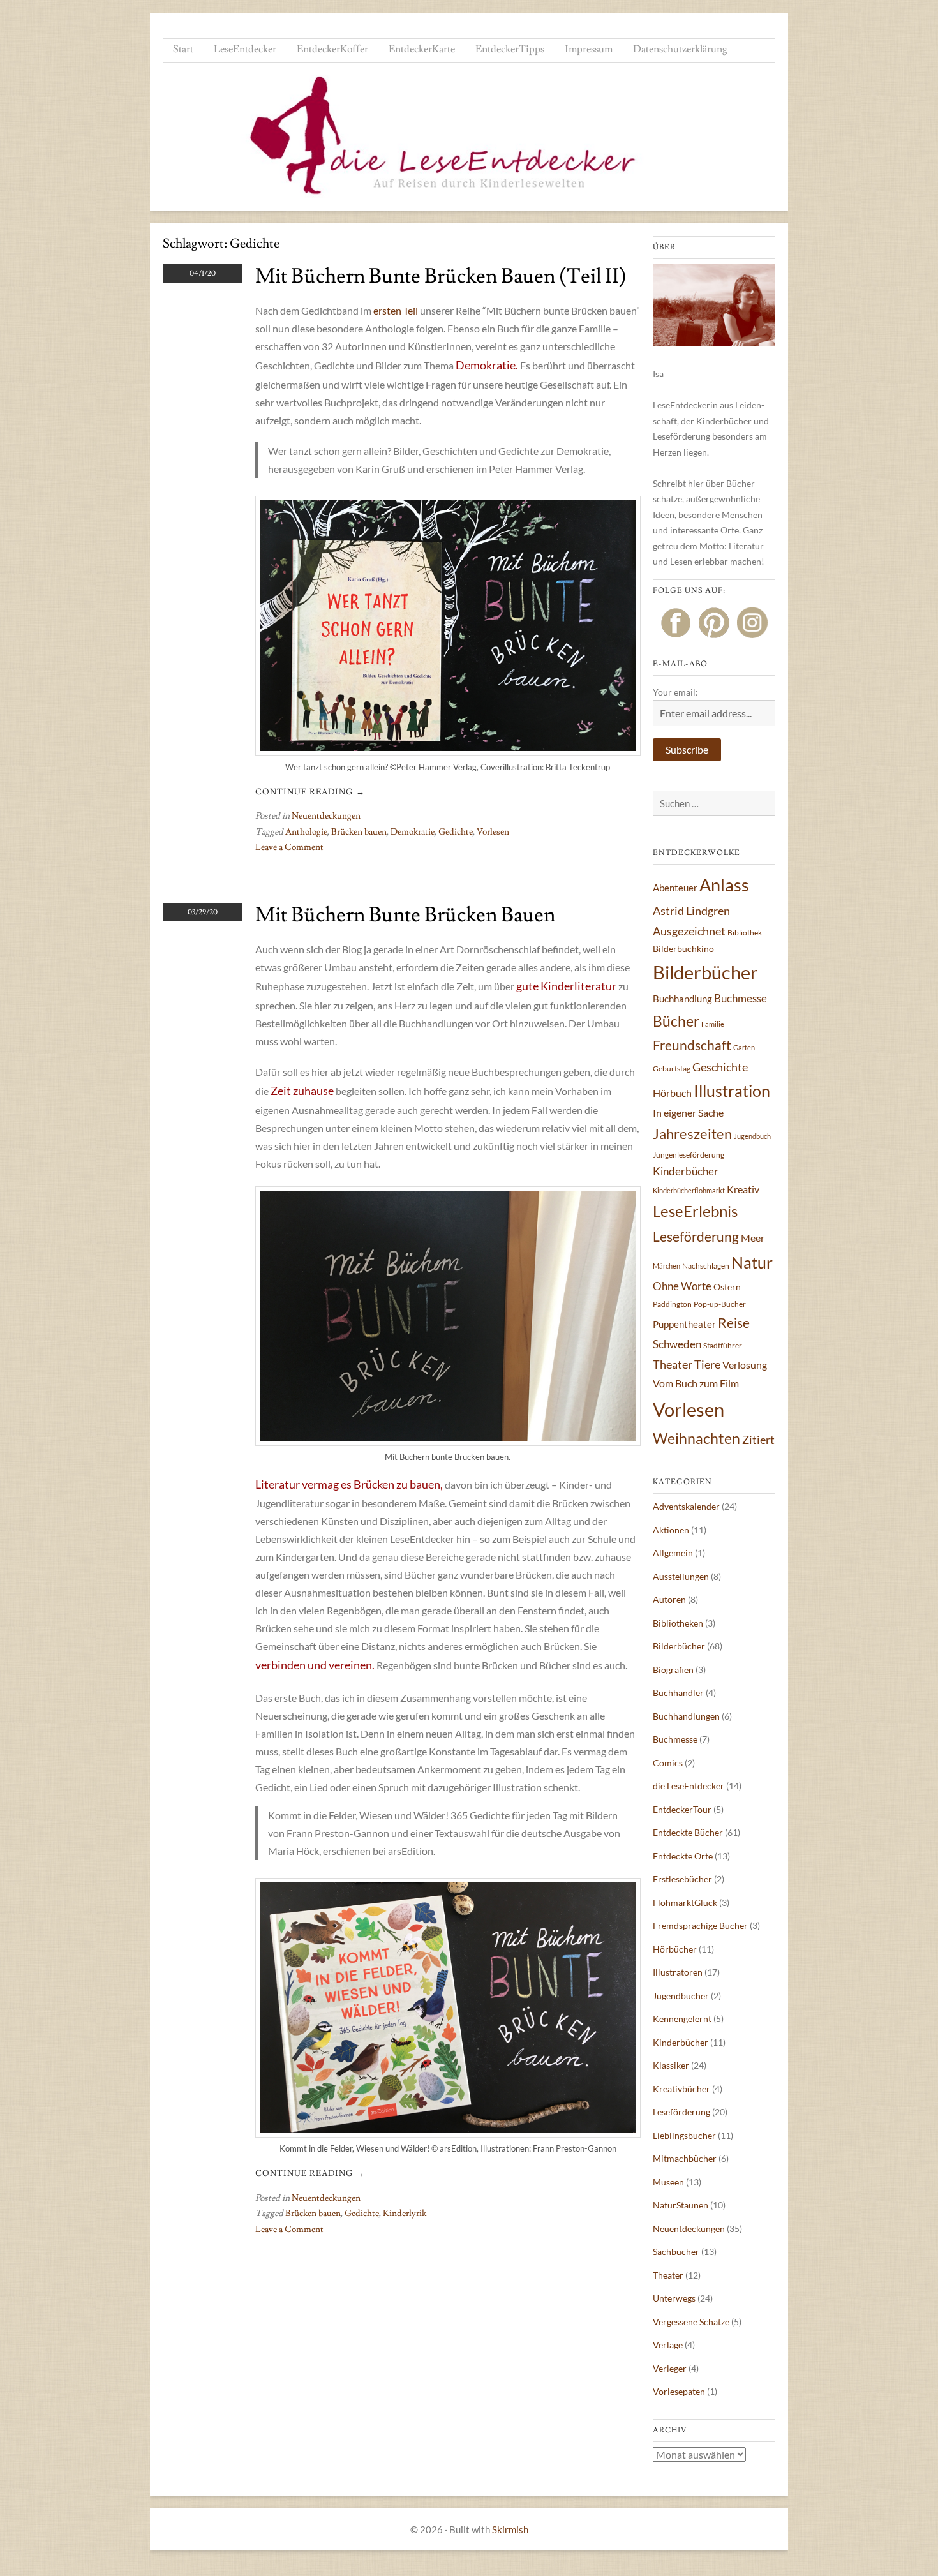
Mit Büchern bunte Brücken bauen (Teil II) (441, 276)
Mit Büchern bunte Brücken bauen (405, 915)
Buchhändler (678, 1693)
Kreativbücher (681, 2089)
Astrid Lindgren (691, 911)
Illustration (732, 1091)
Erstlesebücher (682, 1879)
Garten (744, 1047)
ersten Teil (396, 310)
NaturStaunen (681, 2205)
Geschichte (720, 1067)
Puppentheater (684, 1324)
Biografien (673, 1670)
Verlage (668, 2345)
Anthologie (306, 832)
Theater (673, 1364)
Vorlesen (493, 832)
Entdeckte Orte (683, 1856)
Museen (668, 2182)
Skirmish (510, 2529)
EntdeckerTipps (510, 49)
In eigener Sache (688, 1113)
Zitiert (758, 1440)
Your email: (675, 692)
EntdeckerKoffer (332, 49)
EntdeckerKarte (422, 49)
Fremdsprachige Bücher (700, 1925)
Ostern (727, 1287)
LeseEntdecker (245, 49)
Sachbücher (676, 2252)
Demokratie (413, 832)
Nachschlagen (706, 1266)
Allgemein (673, 1553)
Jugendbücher (681, 1996)
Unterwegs (674, 2298)
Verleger (670, 2368)
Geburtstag (672, 1068)
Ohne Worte (682, 1286)
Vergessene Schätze (691, 2322)
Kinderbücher (686, 1171)
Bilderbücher (705, 972)
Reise (734, 1322)
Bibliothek (745, 933)
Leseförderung (696, 1236)
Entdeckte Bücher (688, 1832)
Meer (753, 1238)
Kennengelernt (682, 2019)
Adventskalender (686, 1506)
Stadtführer (723, 1345)
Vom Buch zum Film (696, 1383)
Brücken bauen (359, 832)
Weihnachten (696, 1438)
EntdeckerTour (682, 1809)
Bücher (676, 1021)
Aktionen (671, 1530)
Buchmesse (741, 998)
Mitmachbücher (685, 2158)
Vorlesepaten (679, 2391)
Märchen (666, 1266)
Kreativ (743, 1189)
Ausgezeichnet (689, 931)
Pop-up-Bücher (720, 1304)
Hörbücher (675, 1949)
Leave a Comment (289, 847)
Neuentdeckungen (326, 816)
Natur (752, 1262)
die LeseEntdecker (689, 1786)
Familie (713, 1024)
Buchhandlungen (686, 1716)
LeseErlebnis (695, 1211)
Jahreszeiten (692, 1134)
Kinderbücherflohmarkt (689, 1190)
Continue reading (310, 792)
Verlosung (745, 1365)
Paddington (672, 1304)
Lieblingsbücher (684, 2135)
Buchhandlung (682, 999)
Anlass (724, 885)
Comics (668, 1763)
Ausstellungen (681, 1576)
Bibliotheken (678, 1623)
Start (183, 49)
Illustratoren (678, 1972)
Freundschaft (692, 1045)
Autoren (669, 1599)
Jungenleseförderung (689, 1155)
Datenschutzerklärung (680, 49)
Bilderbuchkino (683, 949)
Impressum (589, 49)
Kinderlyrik (405, 2214)
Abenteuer (675, 888)
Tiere (707, 1364)
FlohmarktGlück (685, 1902)
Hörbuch (672, 1093)
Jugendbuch (752, 1136)
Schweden (677, 1344)
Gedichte (456, 832)
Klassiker (671, 2065)
